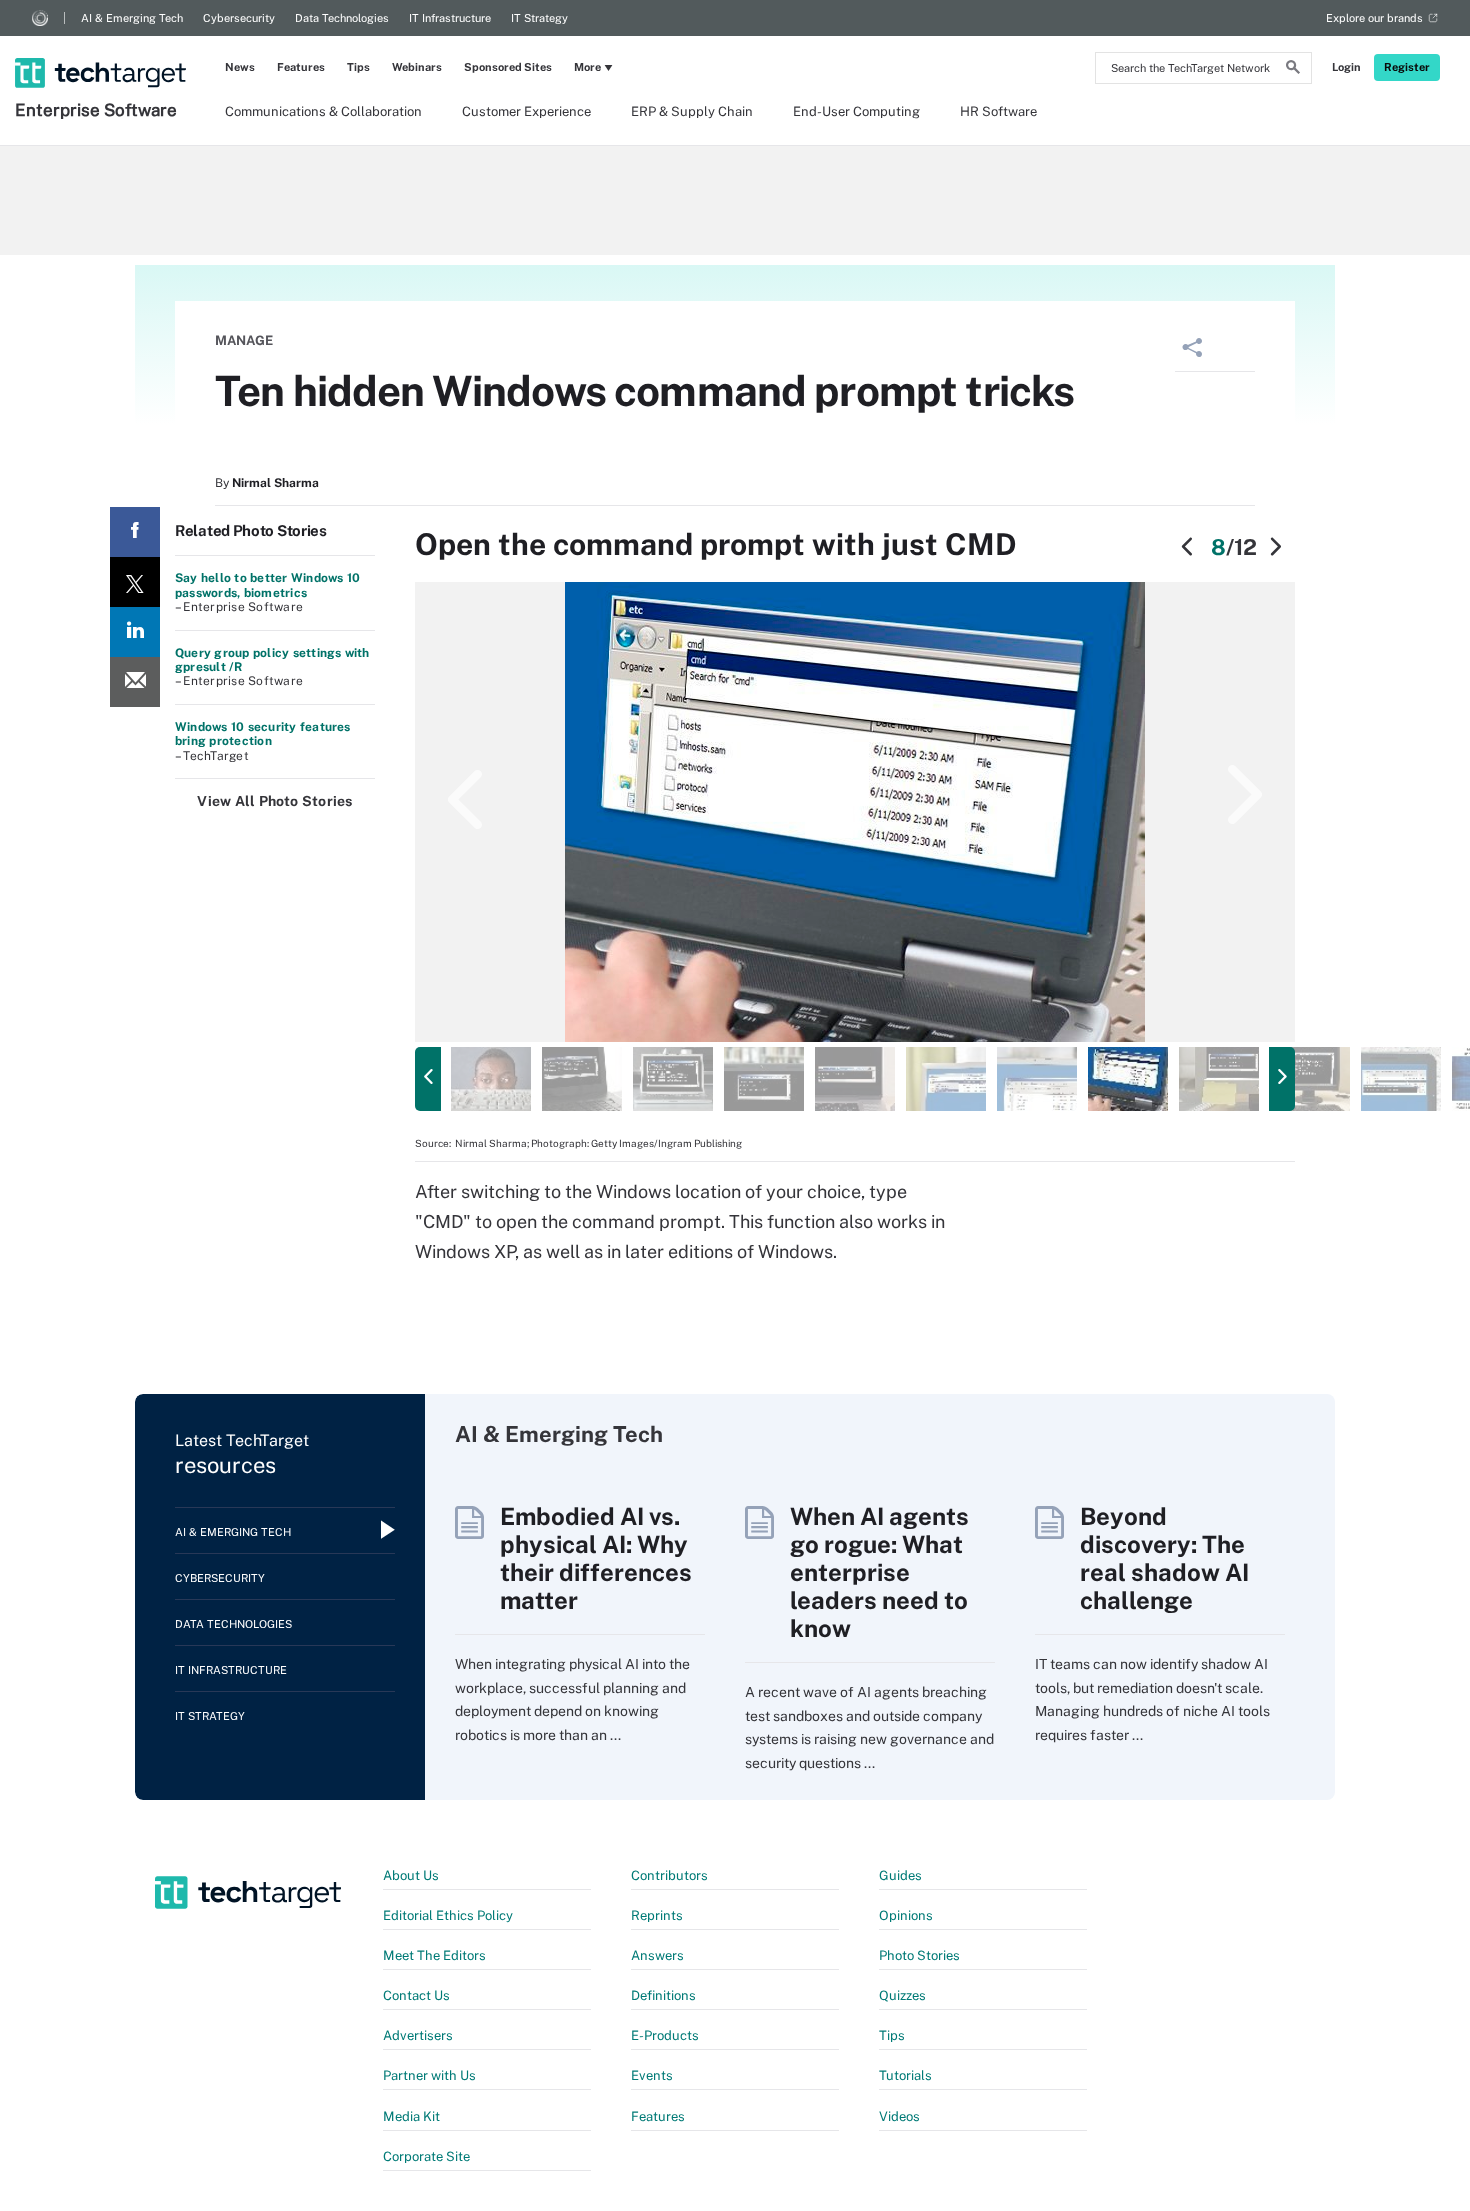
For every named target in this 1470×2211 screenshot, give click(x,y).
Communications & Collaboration (323, 111)
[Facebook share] (135, 532)
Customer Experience (526, 111)
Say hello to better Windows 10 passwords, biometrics (267, 585)
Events (652, 2075)
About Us (411, 1875)
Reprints (657, 1915)
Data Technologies (342, 18)
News (240, 67)
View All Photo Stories (274, 801)
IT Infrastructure (450, 18)
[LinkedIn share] (135, 632)
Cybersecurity (239, 18)
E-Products (665, 2035)
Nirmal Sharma (275, 483)
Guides (900, 1875)
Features (301, 67)
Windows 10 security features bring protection (263, 734)
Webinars (417, 67)
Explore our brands (1374, 18)
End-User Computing (856, 111)
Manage (244, 340)
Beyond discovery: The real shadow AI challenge (1164, 1558)
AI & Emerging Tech (132, 18)
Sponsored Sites (508, 67)
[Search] (1293, 70)
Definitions (663, 1995)
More (587, 67)
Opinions (906, 1915)
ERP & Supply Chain (692, 111)
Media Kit (411, 2116)
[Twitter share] (135, 582)
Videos (899, 2116)
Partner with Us (429, 2075)
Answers (657, 1955)
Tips (358, 67)
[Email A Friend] (135, 682)
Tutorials (905, 2075)
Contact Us (416, 1995)
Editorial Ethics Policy (448, 1915)
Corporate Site (426, 2156)
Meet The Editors (434, 1955)
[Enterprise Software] (102, 47)
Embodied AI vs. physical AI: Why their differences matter (596, 1558)
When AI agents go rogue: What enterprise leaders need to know (879, 1572)
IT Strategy (539, 18)
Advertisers (418, 2035)
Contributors (669, 1875)
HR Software (998, 111)
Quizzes (902, 1995)
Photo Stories (919, 1955)
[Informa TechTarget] (40, 18)
